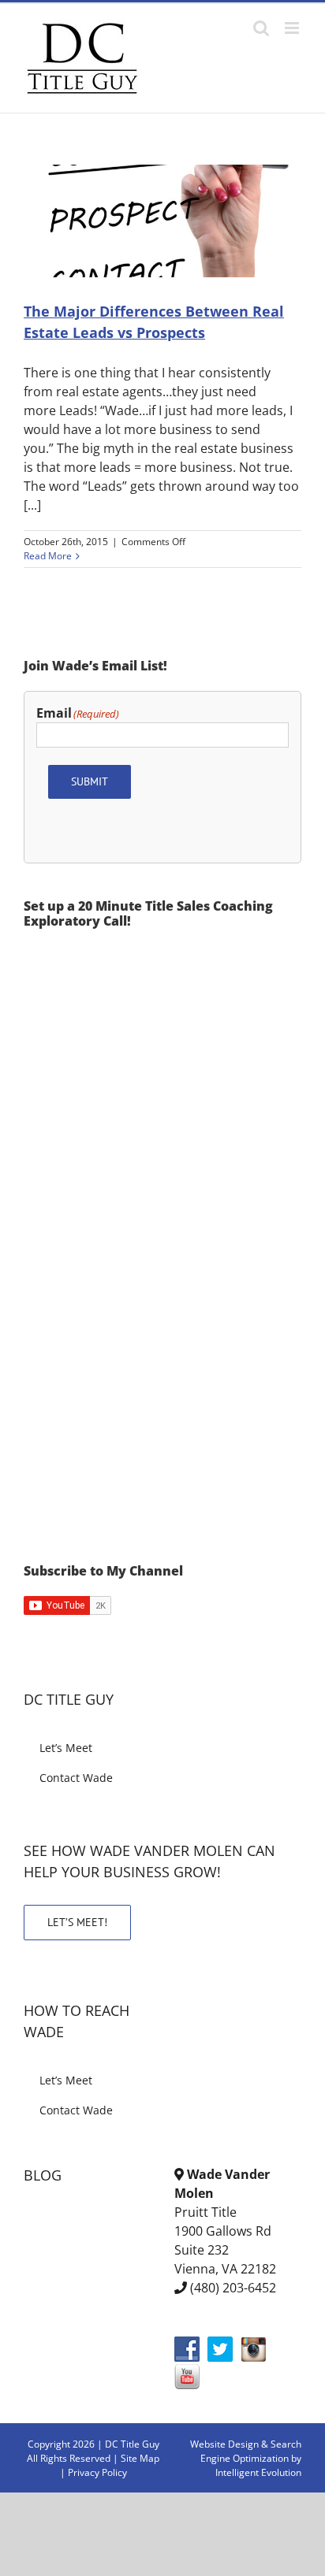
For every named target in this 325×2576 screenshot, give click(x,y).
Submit (90, 781)
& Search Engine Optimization (251, 2451)
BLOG (43, 2175)
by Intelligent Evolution (258, 2465)
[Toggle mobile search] (261, 28)
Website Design (224, 2444)
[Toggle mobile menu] (293, 28)
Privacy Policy (97, 2472)
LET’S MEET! (77, 1922)
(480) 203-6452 (233, 2288)
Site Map (140, 2458)
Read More (48, 556)
